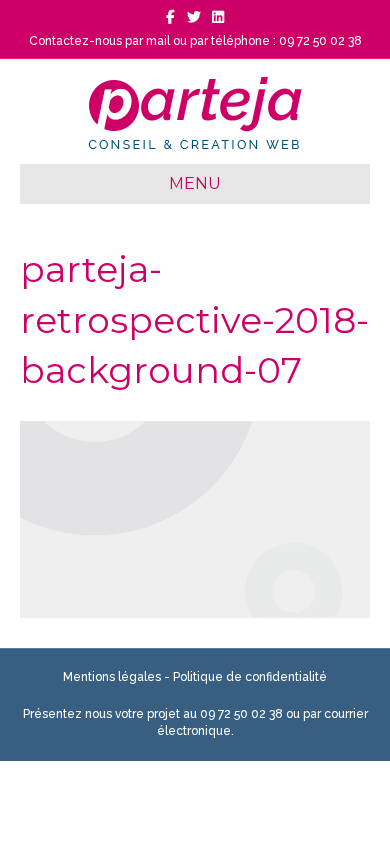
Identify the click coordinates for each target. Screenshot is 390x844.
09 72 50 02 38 (241, 714)
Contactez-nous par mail (99, 41)
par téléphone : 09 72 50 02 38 (276, 41)
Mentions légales (112, 677)
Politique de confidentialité (250, 677)
